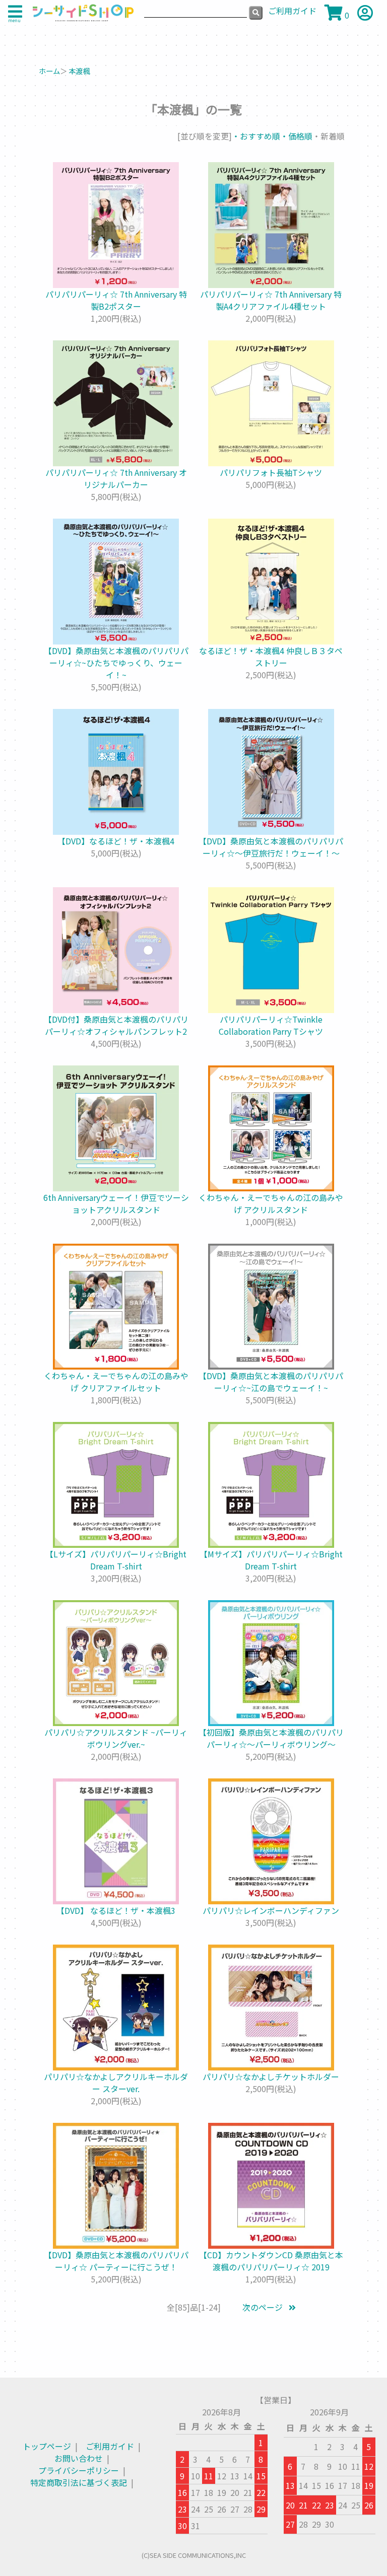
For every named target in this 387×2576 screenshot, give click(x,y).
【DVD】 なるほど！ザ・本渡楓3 (116, 1910)
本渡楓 (79, 71)
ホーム (49, 71)
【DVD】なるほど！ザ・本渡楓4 (116, 841)
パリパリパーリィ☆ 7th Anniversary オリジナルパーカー (116, 478)
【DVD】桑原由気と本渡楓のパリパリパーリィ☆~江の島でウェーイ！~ (271, 1382)
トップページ (47, 2446)
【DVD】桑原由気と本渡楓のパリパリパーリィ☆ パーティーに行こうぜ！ (116, 2261)
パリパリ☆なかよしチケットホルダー (271, 2077)
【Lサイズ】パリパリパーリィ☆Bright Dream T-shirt (116, 1560)
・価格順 (296, 136)
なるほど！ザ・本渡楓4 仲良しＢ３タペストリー (271, 657)
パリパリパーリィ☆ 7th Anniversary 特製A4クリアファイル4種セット (271, 300)
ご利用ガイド (110, 2446)
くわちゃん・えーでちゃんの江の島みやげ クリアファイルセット (116, 1382)
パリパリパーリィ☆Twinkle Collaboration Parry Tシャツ (271, 1025)
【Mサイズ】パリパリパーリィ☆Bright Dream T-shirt (271, 1560)
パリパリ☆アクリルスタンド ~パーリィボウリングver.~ (116, 1738)
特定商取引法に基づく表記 (79, 2482)
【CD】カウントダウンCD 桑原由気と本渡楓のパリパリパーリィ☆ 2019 (271, 2261)
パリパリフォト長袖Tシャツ (271, 472)
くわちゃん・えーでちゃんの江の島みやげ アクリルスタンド (271, 1203)
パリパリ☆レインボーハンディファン (271, 1910)
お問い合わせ (79, 2458)
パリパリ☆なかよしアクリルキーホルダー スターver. (116, 2083)
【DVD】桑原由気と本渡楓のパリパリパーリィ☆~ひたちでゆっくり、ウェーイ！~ (116, 663)
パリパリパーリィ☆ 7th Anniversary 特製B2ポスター (116, 300)
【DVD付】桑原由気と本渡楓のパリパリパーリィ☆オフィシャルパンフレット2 (116, 1025)
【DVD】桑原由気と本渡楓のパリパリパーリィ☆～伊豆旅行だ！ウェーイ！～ (271, 847)
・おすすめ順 (256, 136)
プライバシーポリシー (79, 2470)
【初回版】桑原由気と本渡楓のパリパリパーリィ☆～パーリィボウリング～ (271, 1738)
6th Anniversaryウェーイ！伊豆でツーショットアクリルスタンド (116, 1203)
